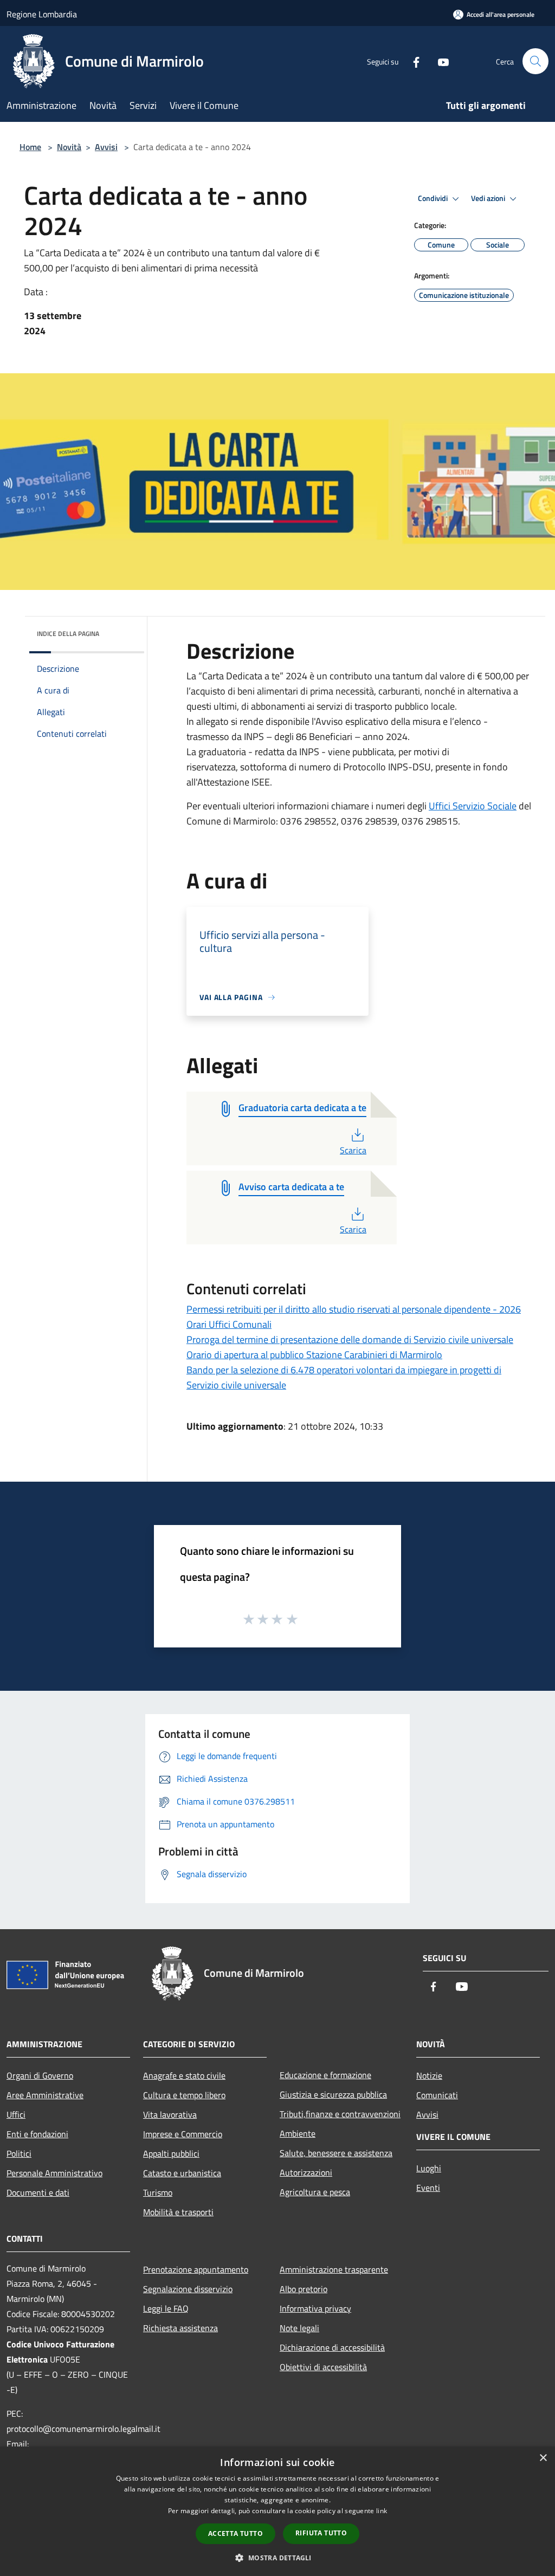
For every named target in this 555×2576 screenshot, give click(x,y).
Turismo (158, 2192)
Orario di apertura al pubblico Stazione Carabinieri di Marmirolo (314, 1355)
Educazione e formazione (325, 2075)
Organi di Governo (40, 2075)
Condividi (434, 198)
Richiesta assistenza (180, 2328)
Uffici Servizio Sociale (473, 806)
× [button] (543, 2458)
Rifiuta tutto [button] (321, 2533)
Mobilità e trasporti (178, 2212)
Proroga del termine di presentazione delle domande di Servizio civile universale (350, 1339)
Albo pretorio (304, 2289)
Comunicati (437, 2095)
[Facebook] (412, 61)
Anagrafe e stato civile (184, 2075)
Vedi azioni (489, 198)
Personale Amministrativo (54, 2173)
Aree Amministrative (45, 2095)
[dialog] (277, 2511)
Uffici (16, 2114)
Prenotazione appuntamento (196, 2269)
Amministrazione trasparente (334, 2269)
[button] (277, 2558)
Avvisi (106, 147)
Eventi (428, 2188)
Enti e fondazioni (37, 2134)
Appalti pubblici (171, 2153)
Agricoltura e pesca (315, 2192)
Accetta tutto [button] (235, 2533)
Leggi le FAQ (166, 2308)
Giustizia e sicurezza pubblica (333, 2094)
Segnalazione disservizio (188, 2289)
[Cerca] (535, 61)
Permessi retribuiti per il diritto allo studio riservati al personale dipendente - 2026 (354, 1309)
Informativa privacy (315, 2308)
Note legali (299, 2328)
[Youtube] (439, 61)
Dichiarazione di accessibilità (332, 2347)
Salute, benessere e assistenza (336, 2153)
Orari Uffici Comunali (229, 1324)
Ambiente (298, 2133)
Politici (19, 2153)
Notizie (429, 2075)
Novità (69, 147)
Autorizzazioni (306, 2172)
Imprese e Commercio (183, 2134)
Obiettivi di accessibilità (323, 2367)
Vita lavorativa (170, 2114)
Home (30, 147)
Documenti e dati (38, 2192)
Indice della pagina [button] (68, 634)
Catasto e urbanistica (182, 2173)
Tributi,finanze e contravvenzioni (340, 2114)
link (382, 2511)
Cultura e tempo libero (184, 2095)
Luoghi (429, 2168)
